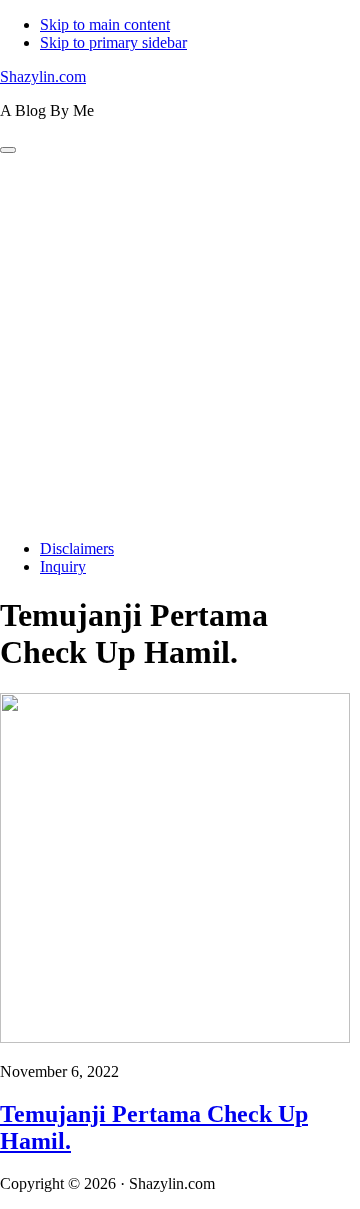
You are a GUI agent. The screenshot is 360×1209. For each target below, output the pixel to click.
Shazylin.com (43, 76)
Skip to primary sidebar (113, 42)
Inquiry (63, 566)
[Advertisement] (180, 344)
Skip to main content (105, 24)
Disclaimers (77, 548)
